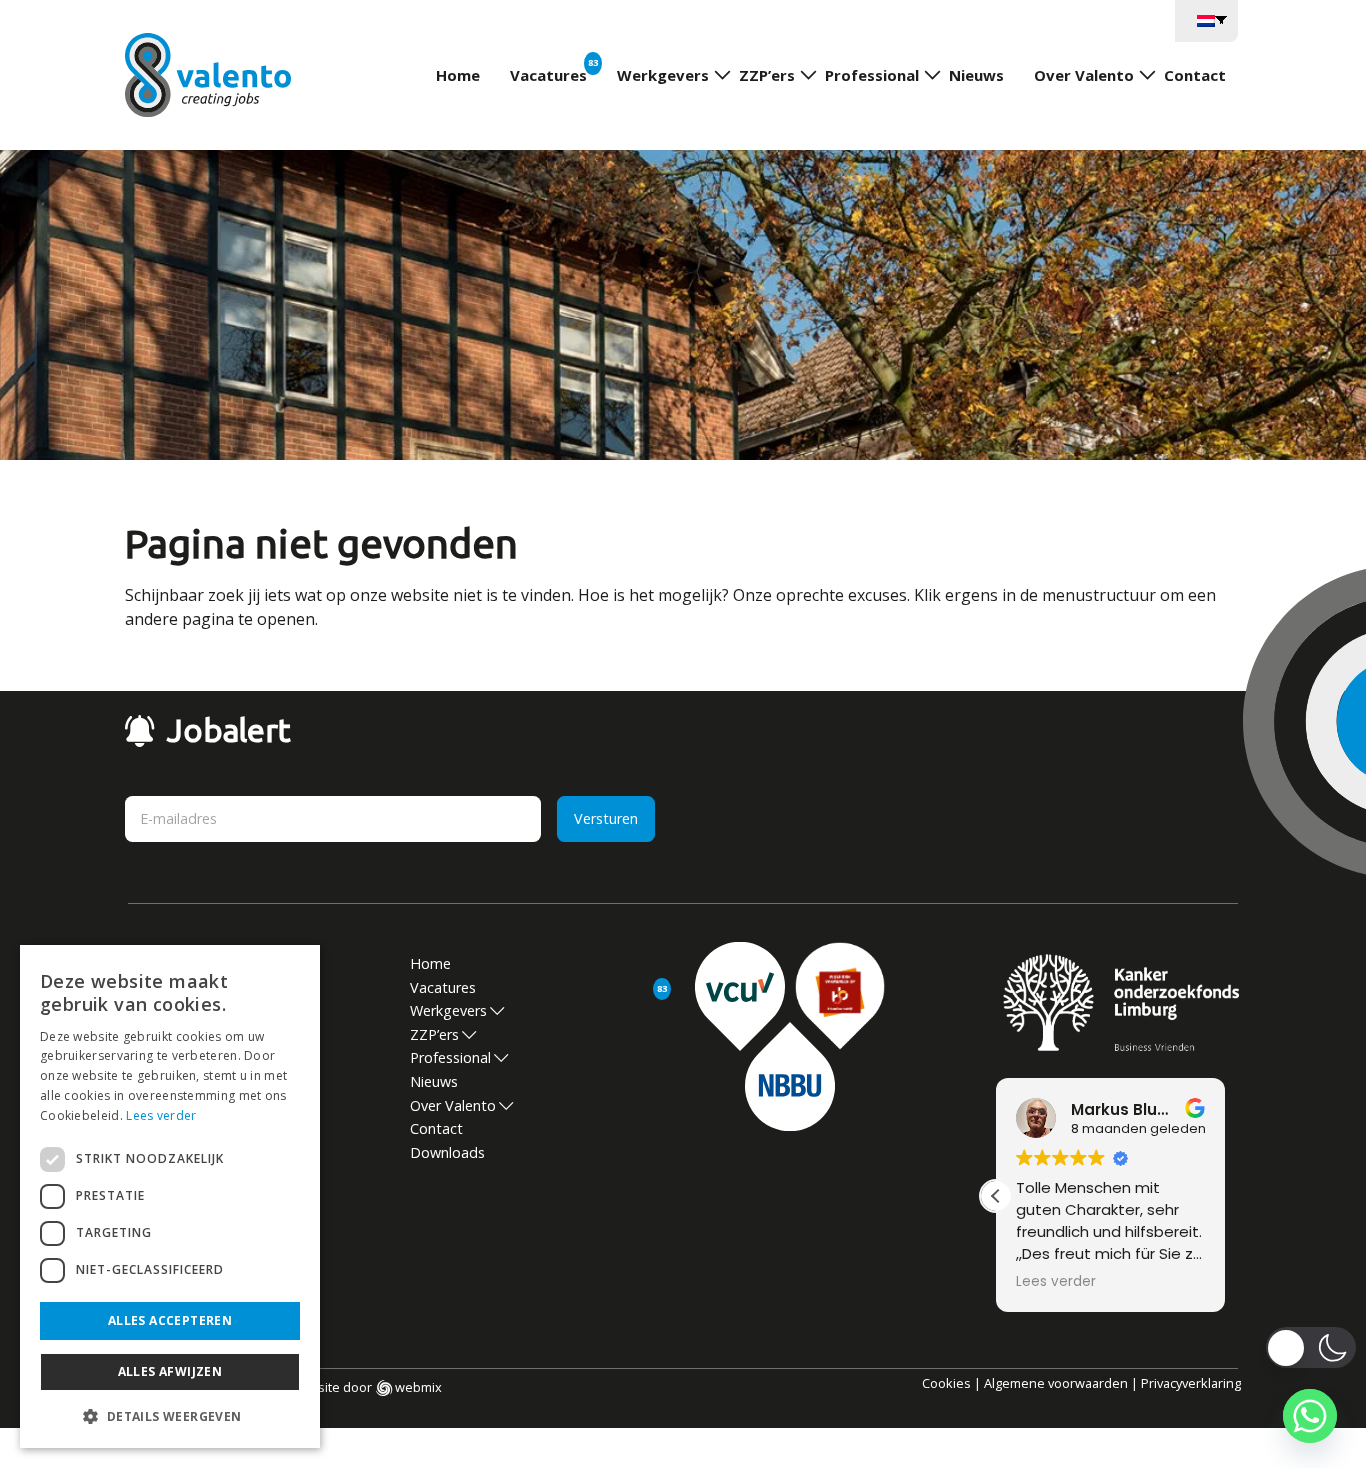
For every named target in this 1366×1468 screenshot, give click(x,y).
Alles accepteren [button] (170, 1320)
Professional (872, 75)
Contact (1195, 75)
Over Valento (1084, 75)
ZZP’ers (767, 75)
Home (458, 75)
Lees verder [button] (1056, 1282)
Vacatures (548, 75)
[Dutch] (1206, 19)
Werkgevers (663, 75)
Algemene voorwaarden (1056, 1383)
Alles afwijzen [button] (170, 1371)
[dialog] (170, 1196)
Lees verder (161, 1115)
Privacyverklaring (1191, 1383)
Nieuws (976, 75)
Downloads (447, 1152)
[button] (996, 1196)
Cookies (946, 1383)
